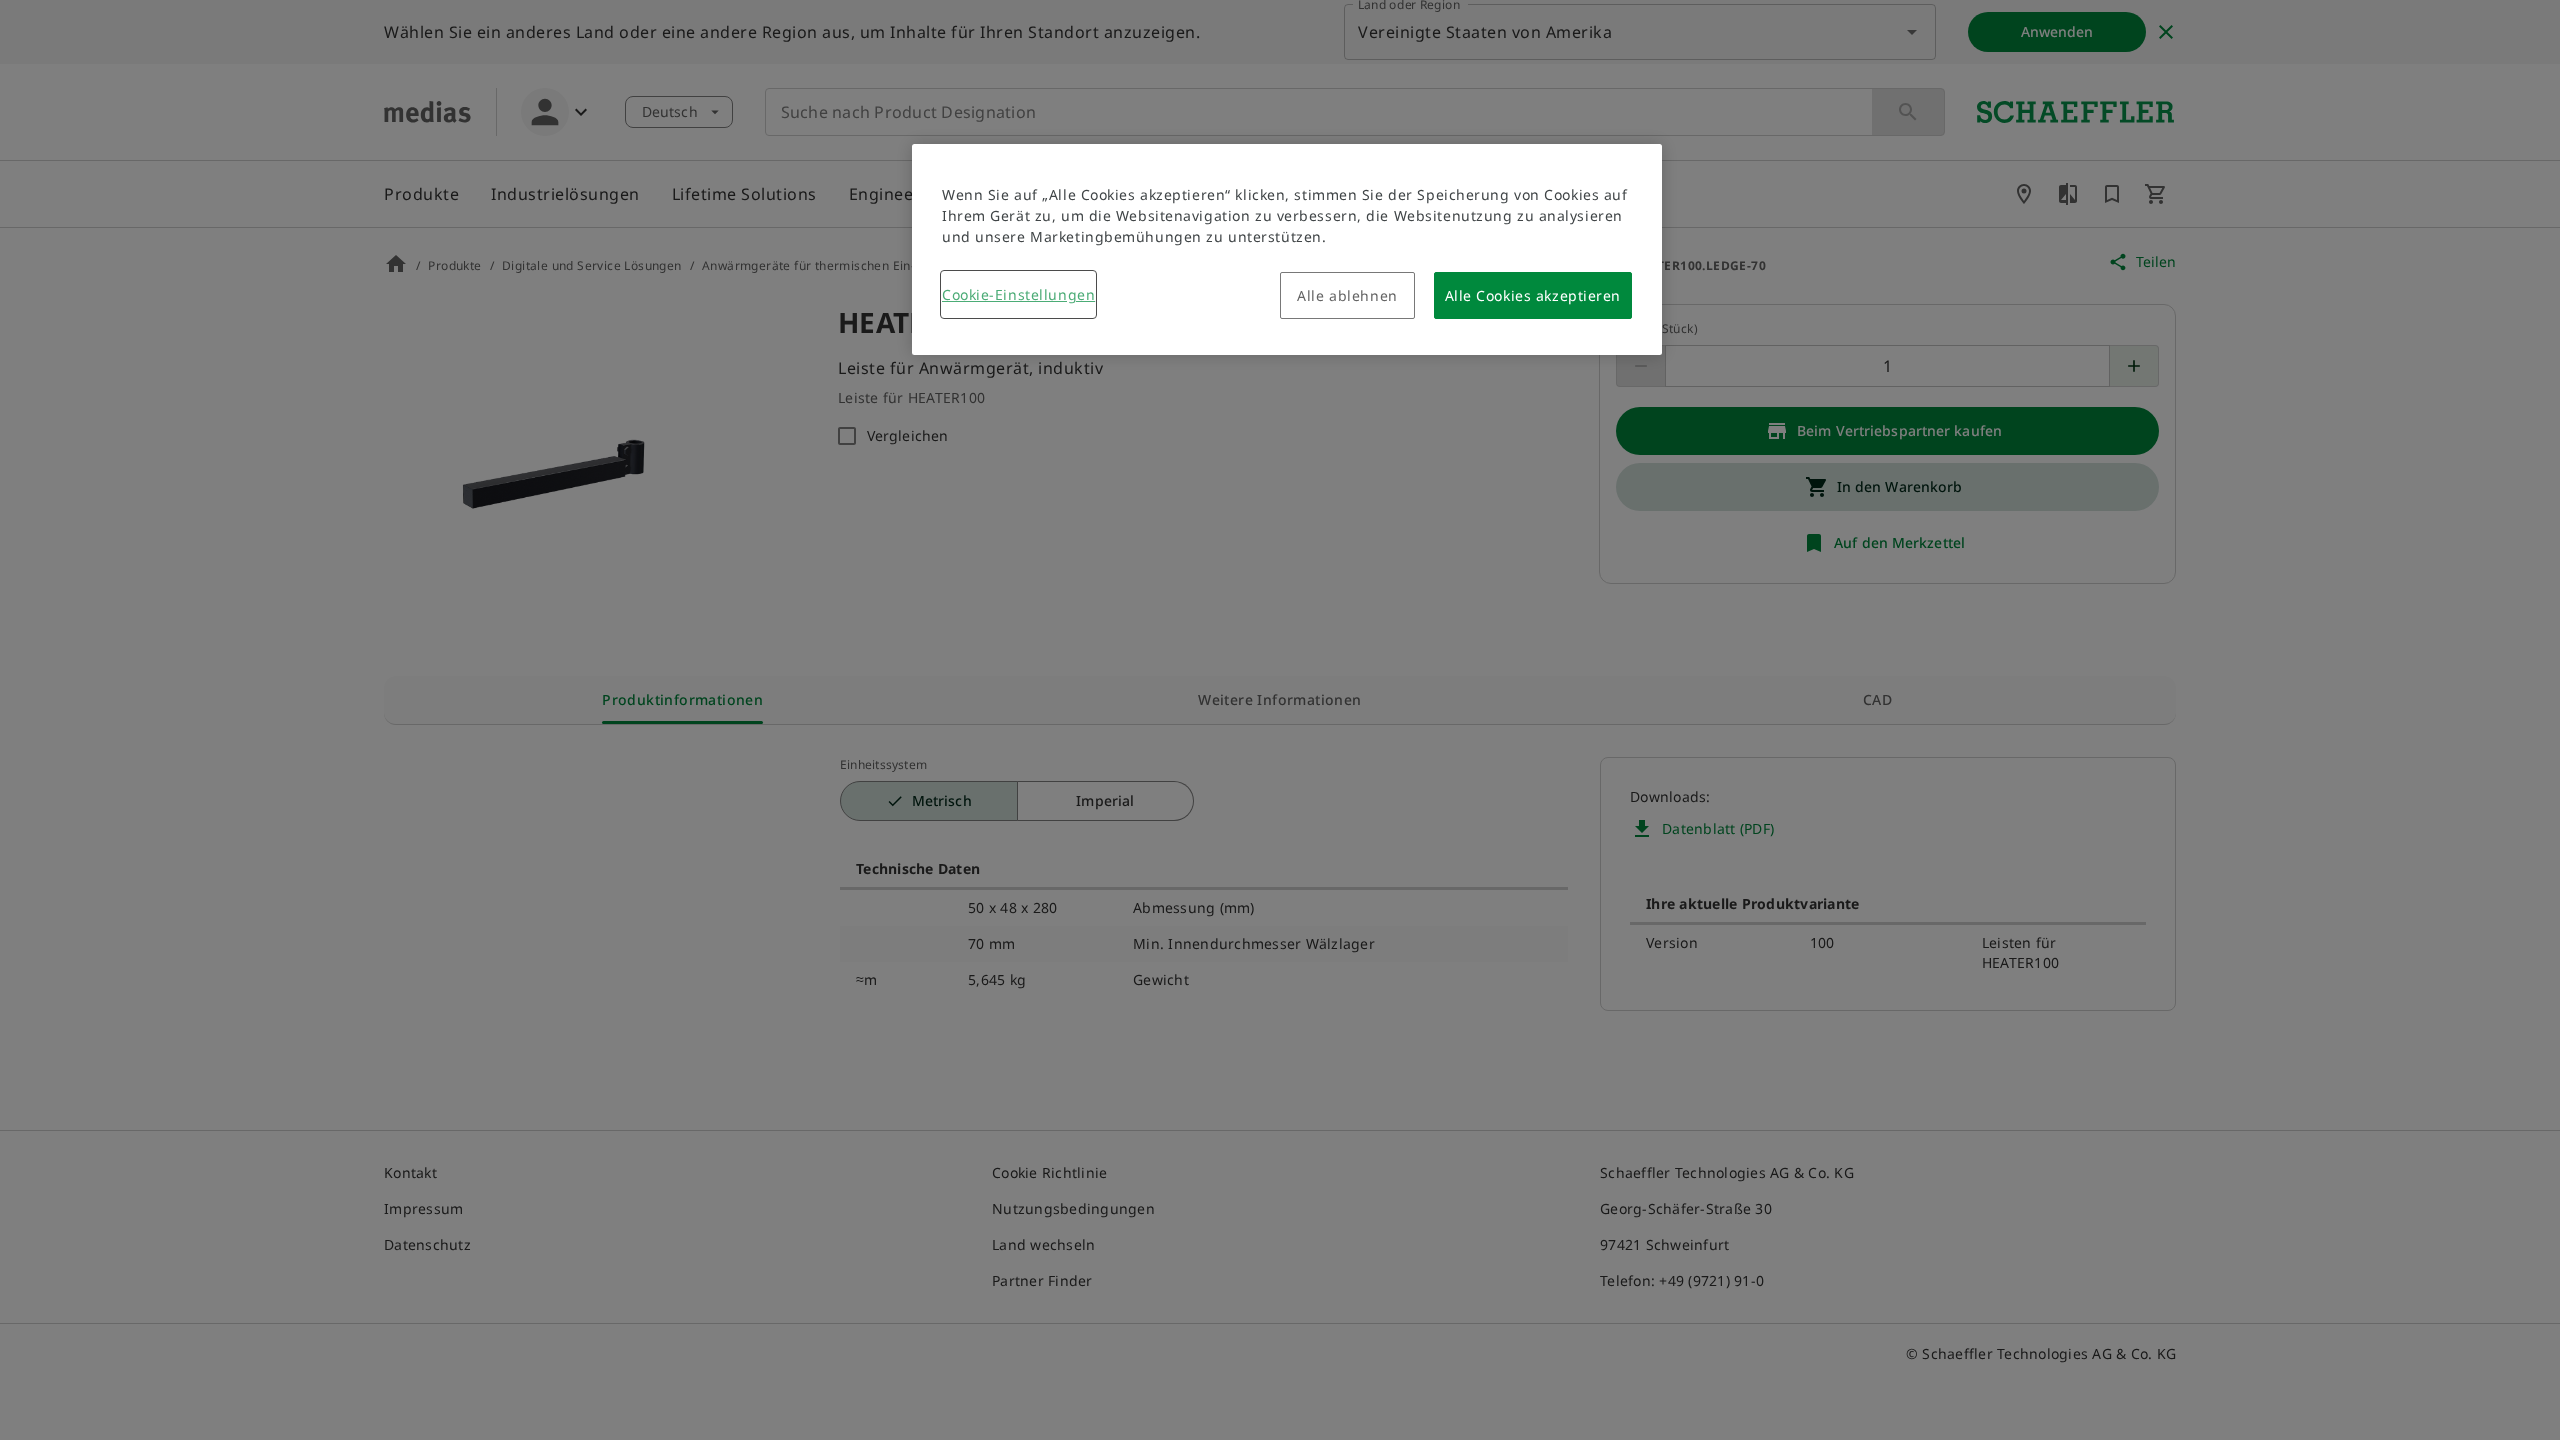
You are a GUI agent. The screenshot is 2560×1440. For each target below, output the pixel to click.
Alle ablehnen (1347, 295)
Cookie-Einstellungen (1018, 294)
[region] (1287, 249)
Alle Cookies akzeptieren (1533, 295)
